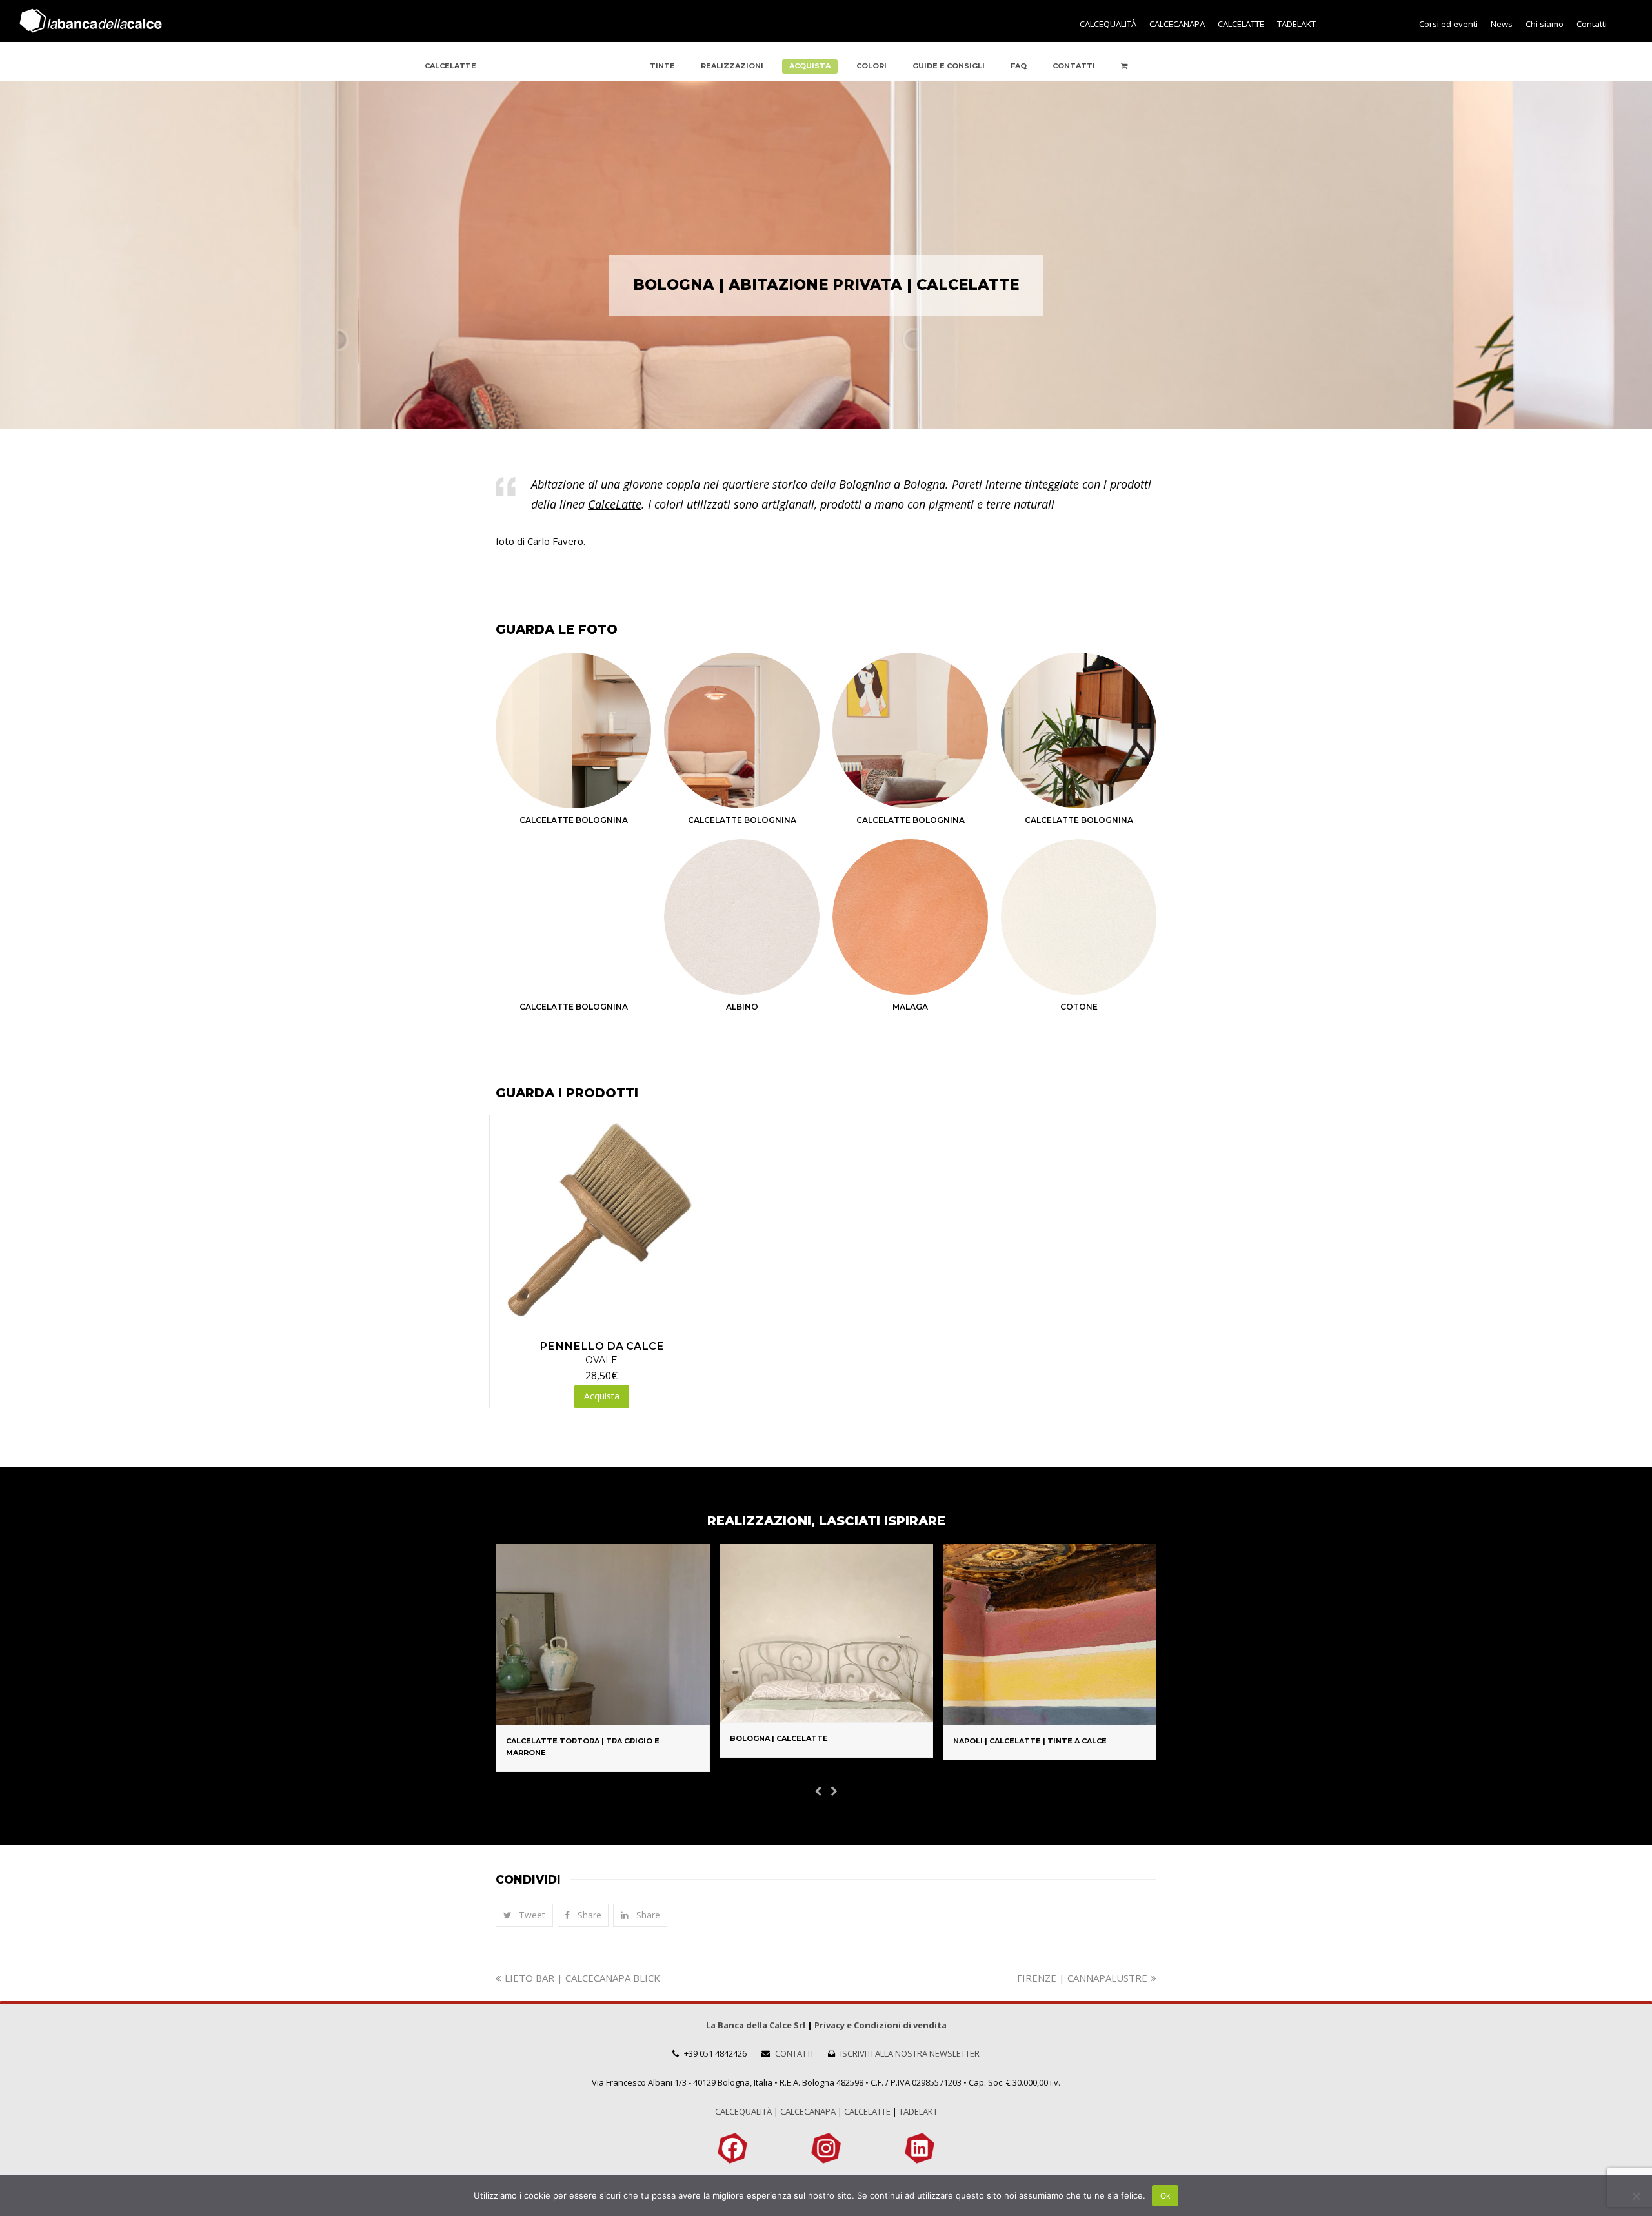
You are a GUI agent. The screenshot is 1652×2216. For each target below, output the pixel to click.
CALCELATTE (867, 2111)
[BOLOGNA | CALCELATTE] (826, 1714)
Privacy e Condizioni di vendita (881, 2025)
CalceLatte (615, 504)
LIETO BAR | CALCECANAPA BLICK (582, 1978)
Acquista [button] (602, 1396)
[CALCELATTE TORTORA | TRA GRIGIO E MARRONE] (602, 1716)
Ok (1165, 2196)
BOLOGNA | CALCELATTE (779, 1738)
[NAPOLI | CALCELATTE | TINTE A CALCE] (1050, 1716)
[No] (1636, 2196)
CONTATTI (794, 2053)
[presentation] (818, 1791)
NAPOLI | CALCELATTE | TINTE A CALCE (1030, 1741)
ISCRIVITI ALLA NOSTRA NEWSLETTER (910, 2053)
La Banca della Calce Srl (756, 2025)
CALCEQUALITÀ (743, 2111)
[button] (524, 1915)
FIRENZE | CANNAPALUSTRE (1082, 1978)
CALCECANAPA (808, 2111)
